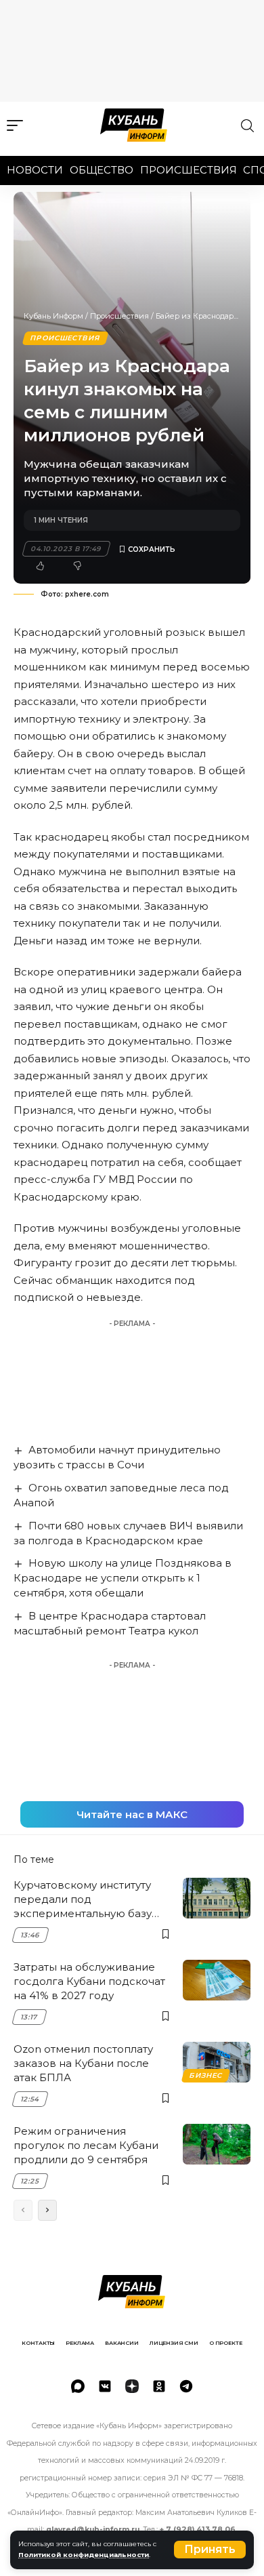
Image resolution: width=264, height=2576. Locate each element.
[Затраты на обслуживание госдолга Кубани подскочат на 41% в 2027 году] (217, 1980)
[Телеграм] (186, 2386)
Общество (102, 170)
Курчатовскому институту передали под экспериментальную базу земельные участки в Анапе (89, 1899)
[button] (210, 2550)
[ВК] (105, 2386)
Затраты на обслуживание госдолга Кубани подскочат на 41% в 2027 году (89, 1981)
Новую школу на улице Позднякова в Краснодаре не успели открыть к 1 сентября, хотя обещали (123, 1578)
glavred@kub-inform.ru (93, 2530)
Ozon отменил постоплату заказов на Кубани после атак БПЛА (83, 2063)
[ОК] (159, 2386)
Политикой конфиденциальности (84, 2555)
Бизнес (206, 2075)
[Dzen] (132, 2386)
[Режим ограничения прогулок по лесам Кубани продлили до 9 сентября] (217, 2144)
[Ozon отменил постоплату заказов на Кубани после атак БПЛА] (217, 2062)
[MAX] (78, 2386)
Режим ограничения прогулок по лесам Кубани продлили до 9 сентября (86, 2145)
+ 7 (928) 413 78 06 (198, 2530)
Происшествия (189, 170)
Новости (35, 170)
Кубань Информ (53, 316)
